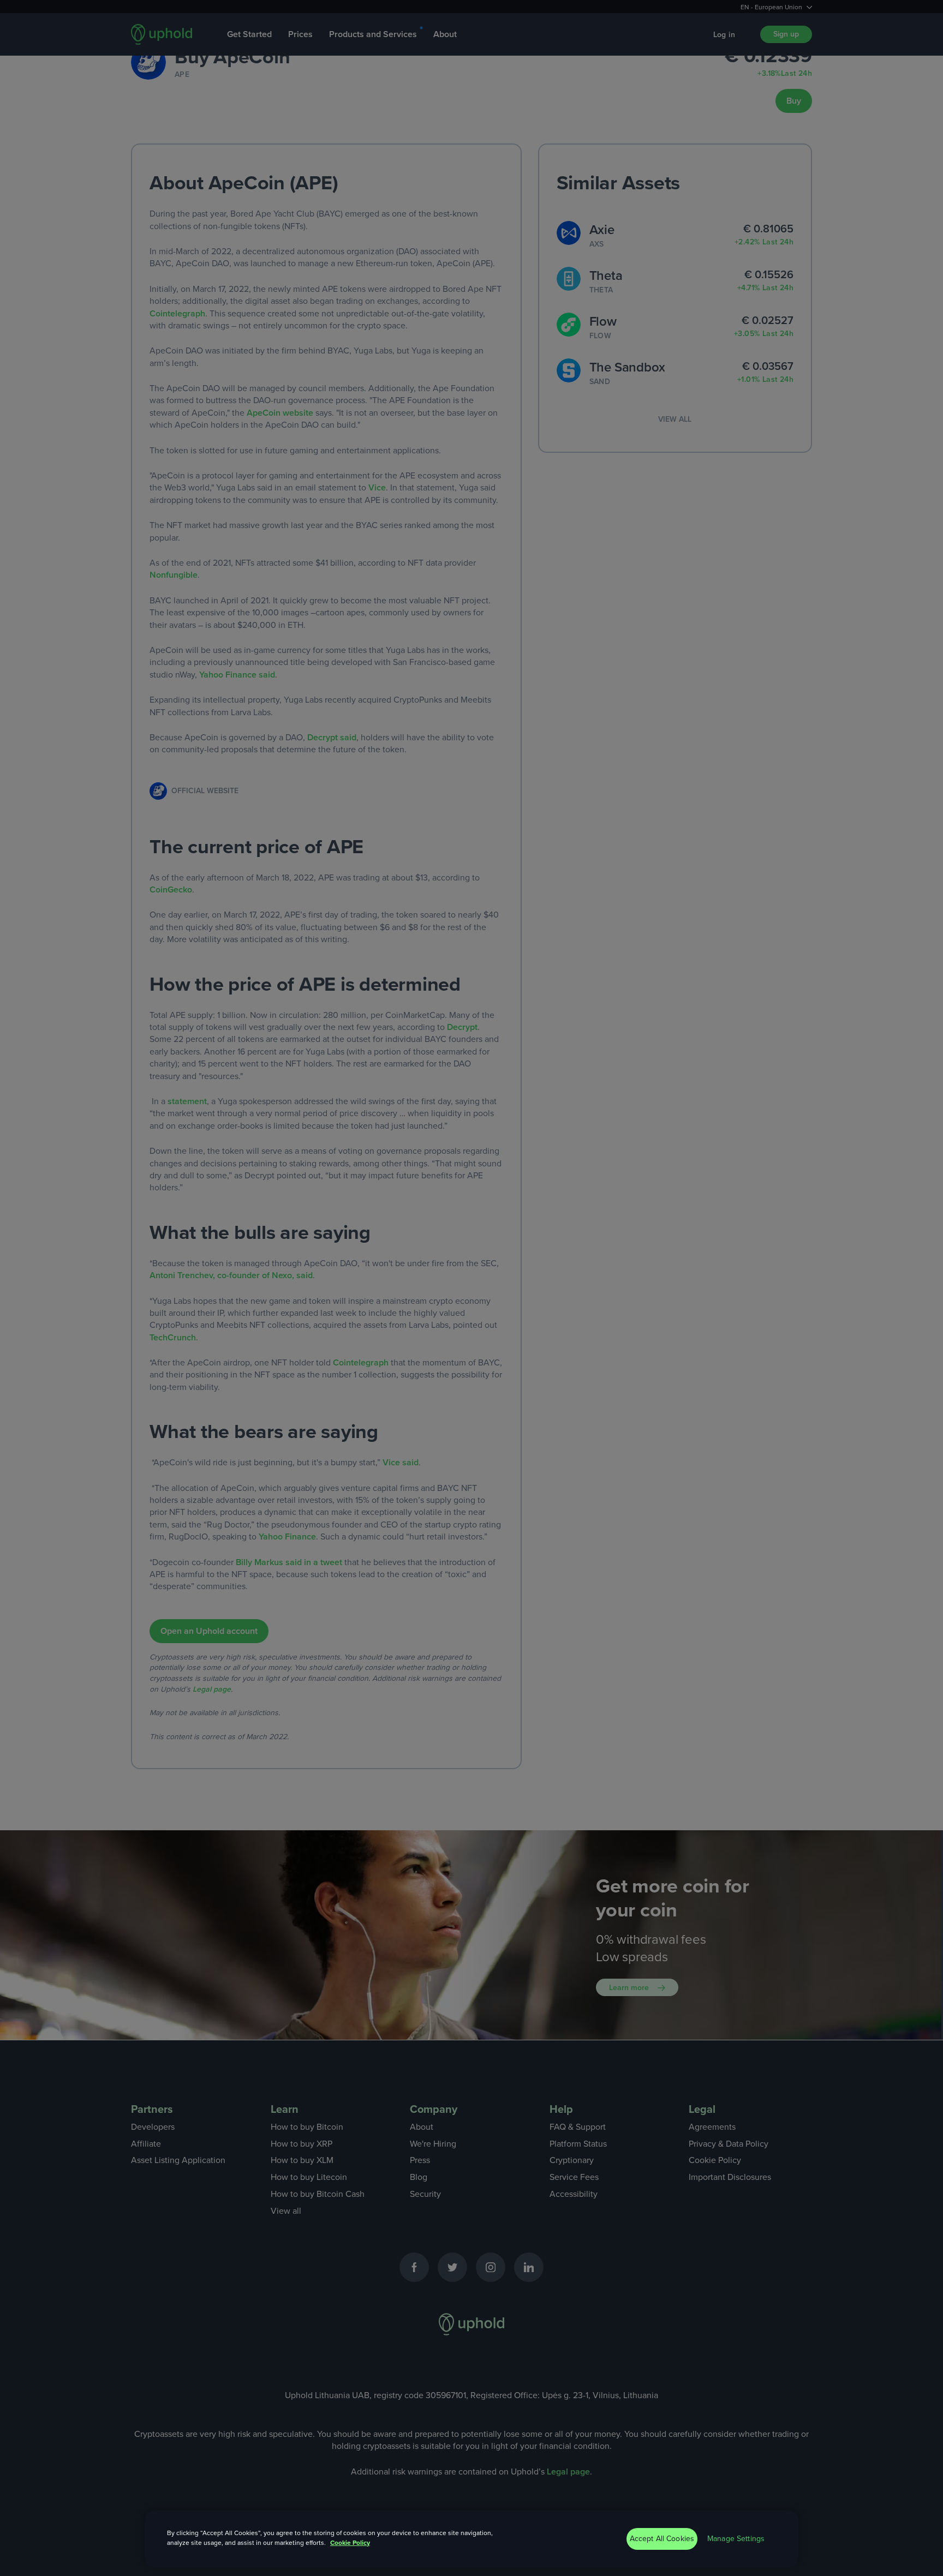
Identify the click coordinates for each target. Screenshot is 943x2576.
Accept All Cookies (662, 2539)
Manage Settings (736, 2539)
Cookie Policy (350, 2543)
